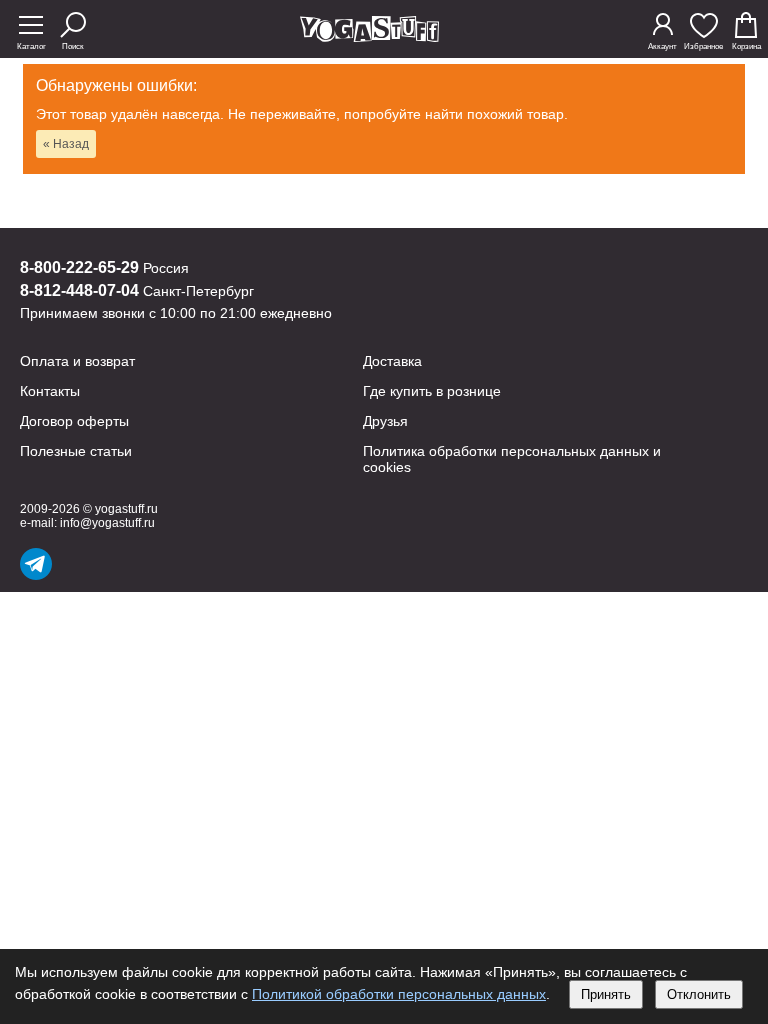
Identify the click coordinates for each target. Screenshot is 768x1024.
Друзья (385, 421)
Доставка (392, 361)
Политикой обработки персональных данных (399, 994)
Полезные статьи (76, 451)
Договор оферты (74, 421)
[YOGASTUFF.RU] (370, 36)
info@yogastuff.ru (107, 523)
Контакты (50, 391)
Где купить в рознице (432, 391)
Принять (606, 994)
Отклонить (699, 994)
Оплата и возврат (77, 361)
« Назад (66, 144)
